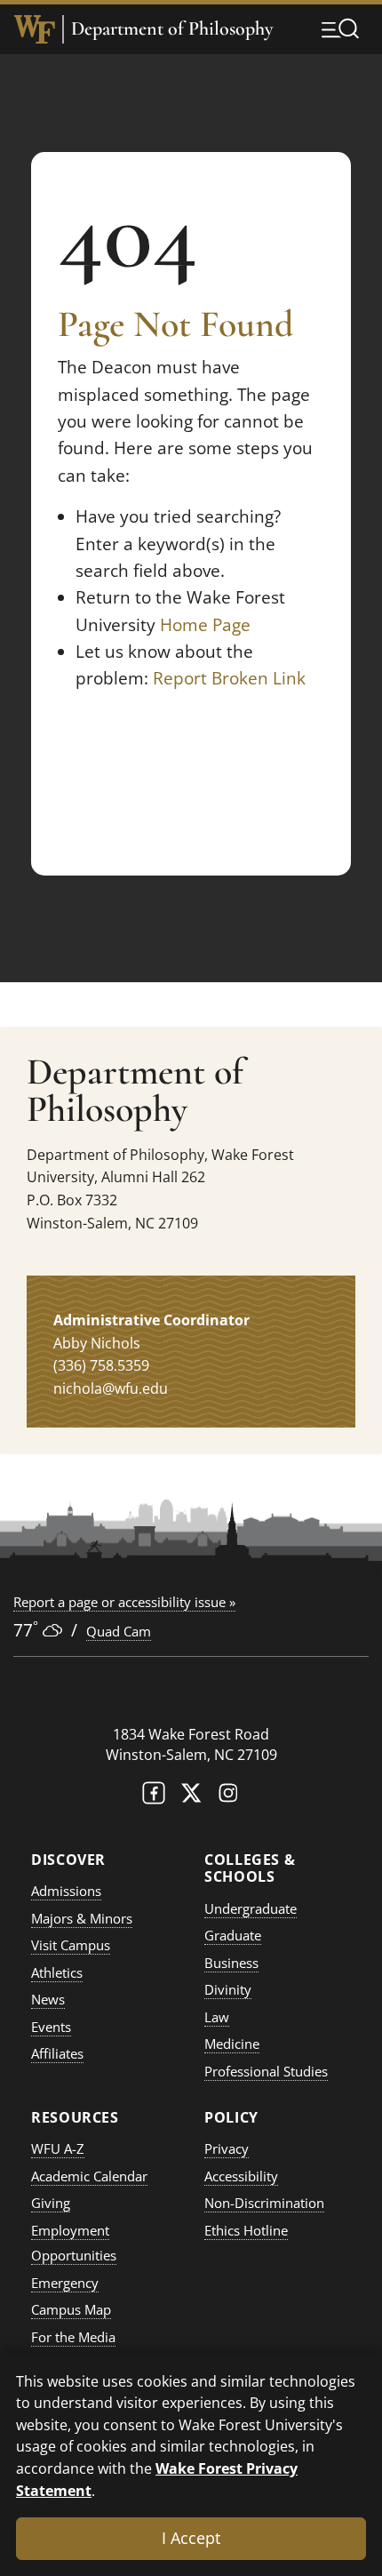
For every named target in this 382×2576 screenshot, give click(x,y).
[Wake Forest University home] (35, 29)
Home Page (205, 625)
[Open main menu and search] (340, 28)
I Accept (191, 2538)
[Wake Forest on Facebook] (154, 1797)
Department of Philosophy (172, 29)
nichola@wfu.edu (111, 1388)
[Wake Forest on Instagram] (228, 1797)
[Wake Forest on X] (191, 1797)
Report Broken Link (229, 678)
